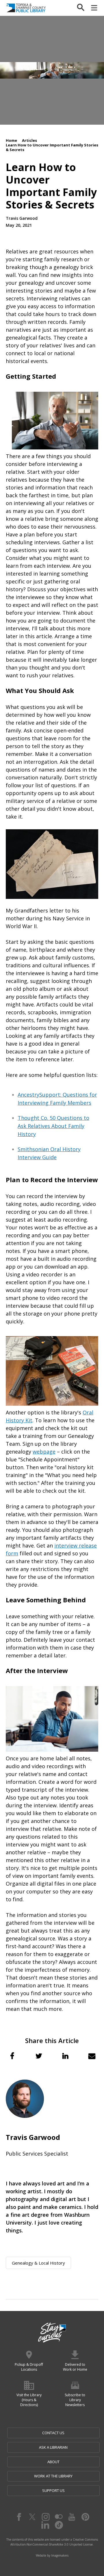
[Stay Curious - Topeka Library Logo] (52, 2333)
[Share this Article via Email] (92, 2056)
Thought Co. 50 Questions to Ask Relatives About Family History (53, 1126)
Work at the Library (53, 2476)
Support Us (53, 2490)
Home (11, 140)
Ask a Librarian (53, 2447)
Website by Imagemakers (52, 2555)
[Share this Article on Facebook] (12, 2056)
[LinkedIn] (45, 2525)
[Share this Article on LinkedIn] (65, 2056)
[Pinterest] (85, 2517)
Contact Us (53, 2433)
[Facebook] (19, 2517)
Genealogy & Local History (38, 2263)
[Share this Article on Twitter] (39, 2056)
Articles (29, 140)
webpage (44, 1452)
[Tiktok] (59, 2525)
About (53, 2462)
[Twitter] (32, 2517)
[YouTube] (72, 2517)
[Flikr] (59, 2517)
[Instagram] (45, 2517)
